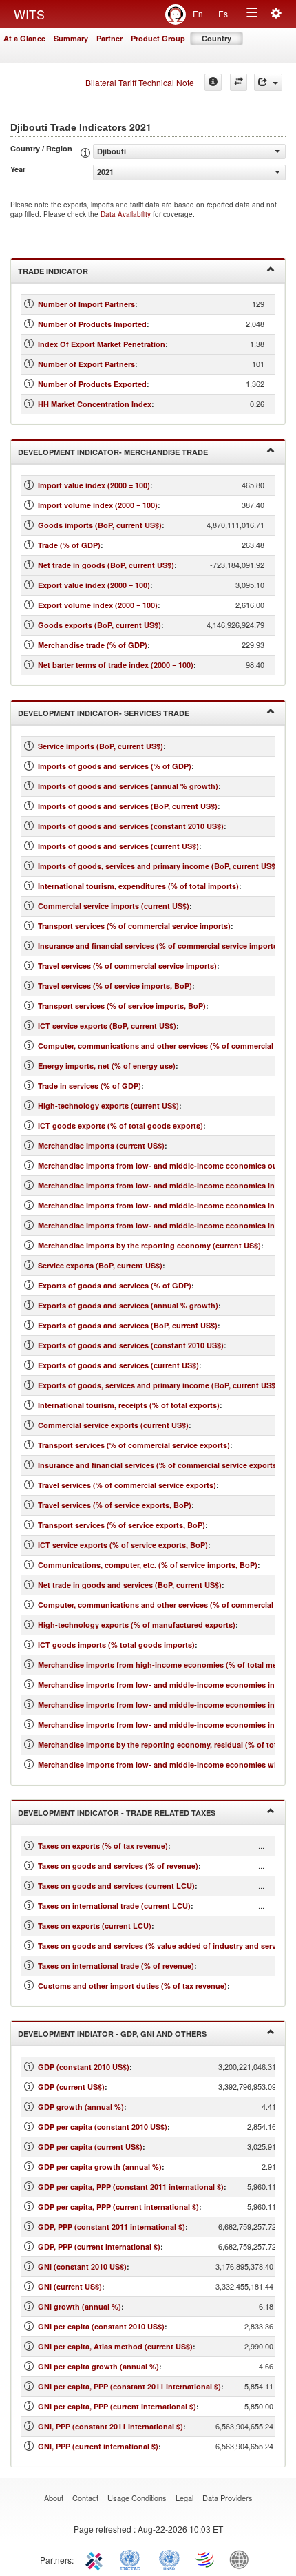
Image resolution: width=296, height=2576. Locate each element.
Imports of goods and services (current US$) (118, 846)
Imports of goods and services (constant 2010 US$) (131, 826)
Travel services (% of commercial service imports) (127, 966)
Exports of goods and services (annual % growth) (128, 1305)
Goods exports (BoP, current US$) (99, 625)
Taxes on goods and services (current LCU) (116, 1886)
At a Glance (24, 38)
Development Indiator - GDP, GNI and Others (112, 2034)
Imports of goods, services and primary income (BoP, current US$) (158, 866)
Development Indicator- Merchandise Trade (113, 452)
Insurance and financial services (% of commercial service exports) (159, 1465)
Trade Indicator (53, 271)
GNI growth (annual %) (80, 2306)
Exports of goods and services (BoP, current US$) (128, 1325)
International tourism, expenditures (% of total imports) (138, 886)
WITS (29, 14)
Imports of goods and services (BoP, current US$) (128, 806)
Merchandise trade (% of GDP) (93, 645)
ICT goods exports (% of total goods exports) (120, 1125)
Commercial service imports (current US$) (114, 906)
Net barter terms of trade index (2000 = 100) (116, 665)
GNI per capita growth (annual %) (98, 2366)
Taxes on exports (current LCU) (95, 1926)
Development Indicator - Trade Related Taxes (117, 1813)
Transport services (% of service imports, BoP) (122, 1006)
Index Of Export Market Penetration (102, 344)
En (198, 13)
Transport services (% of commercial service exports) (134, 1445)
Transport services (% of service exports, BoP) (121, 1525)
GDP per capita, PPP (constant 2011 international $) (131, 2187)
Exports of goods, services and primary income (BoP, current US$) (158, 1385)
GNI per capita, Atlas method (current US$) (115, 2346)
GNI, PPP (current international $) (98, 2446)
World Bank (242, 2559)
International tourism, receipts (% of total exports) (129, 1405)
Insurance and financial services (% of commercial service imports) (159, 946)
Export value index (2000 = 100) (94, 585)
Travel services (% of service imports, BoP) (115, 986)
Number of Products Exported (92, 384)
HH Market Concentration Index (95, 404)
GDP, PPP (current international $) (99, 2247)
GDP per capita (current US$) (90, 2147)
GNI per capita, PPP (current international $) (117, 2406)
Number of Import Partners (86, 304)
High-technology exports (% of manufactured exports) (137, 1625)
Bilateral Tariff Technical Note (140, 82)
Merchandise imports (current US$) (101, 1145)
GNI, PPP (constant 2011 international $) (110, 2426)
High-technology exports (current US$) (108, 1106)
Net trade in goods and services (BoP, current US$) (130, 1585)
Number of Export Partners (86, 364)
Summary (71, 38)
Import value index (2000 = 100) (94, 485)
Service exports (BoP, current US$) (100, 1265)
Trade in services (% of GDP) (89, 1086)
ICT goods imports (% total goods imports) (116, 1645)
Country (216, 38)
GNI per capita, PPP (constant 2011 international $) (129, 2386)
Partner (109, 38)
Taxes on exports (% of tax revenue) (103, 1846)
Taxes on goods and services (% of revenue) (118, 1866)
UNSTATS (169, 2559)
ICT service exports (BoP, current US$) (107, 1026)
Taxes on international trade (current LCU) (114, 1906)
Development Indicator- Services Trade (104, 713)
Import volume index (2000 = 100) (98, 505)
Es (223, 13)
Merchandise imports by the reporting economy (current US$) (149, 1245)
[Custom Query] (239, 82)
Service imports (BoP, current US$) (101, 746)
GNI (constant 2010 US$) (82, 2266)
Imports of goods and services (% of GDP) (115, 766)
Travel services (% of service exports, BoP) (115, 1505)
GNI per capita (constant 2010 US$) (101, 2326)
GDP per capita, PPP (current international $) (118, 2207)
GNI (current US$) (70, 2286)
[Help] (213, 82)
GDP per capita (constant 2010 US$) (103, 2127)
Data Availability (127, 214)
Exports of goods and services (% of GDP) (115, 1285)
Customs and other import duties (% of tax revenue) (133, 1986)
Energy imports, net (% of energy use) (107, 1066)
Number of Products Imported (92, 324)
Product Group (158, 38)
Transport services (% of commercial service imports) (134, 926)
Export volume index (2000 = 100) (98, 605)
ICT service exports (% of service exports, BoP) (123, 1545)
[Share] (268, 82)
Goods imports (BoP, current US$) (100, 525)
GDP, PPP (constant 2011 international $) (112, 2227)
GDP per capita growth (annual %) (100, 2167)
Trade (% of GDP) (69, 545)
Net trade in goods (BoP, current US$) (106, 565)
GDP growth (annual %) (81, 2107)
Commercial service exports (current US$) (113, 1425)
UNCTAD (133, 2559)
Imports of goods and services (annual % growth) (128, 786)
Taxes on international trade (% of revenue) (116, 1966)
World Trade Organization (206, 2559)
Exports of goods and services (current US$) (118, 1365)
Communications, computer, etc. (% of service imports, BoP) (148, 1565)
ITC (96, 2559)
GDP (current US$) (71, 2087)
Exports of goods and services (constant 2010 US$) (131, 1345)
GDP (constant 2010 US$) (84, 2067)
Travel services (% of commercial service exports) (127, 1485)
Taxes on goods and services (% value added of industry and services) (166, 1946)
